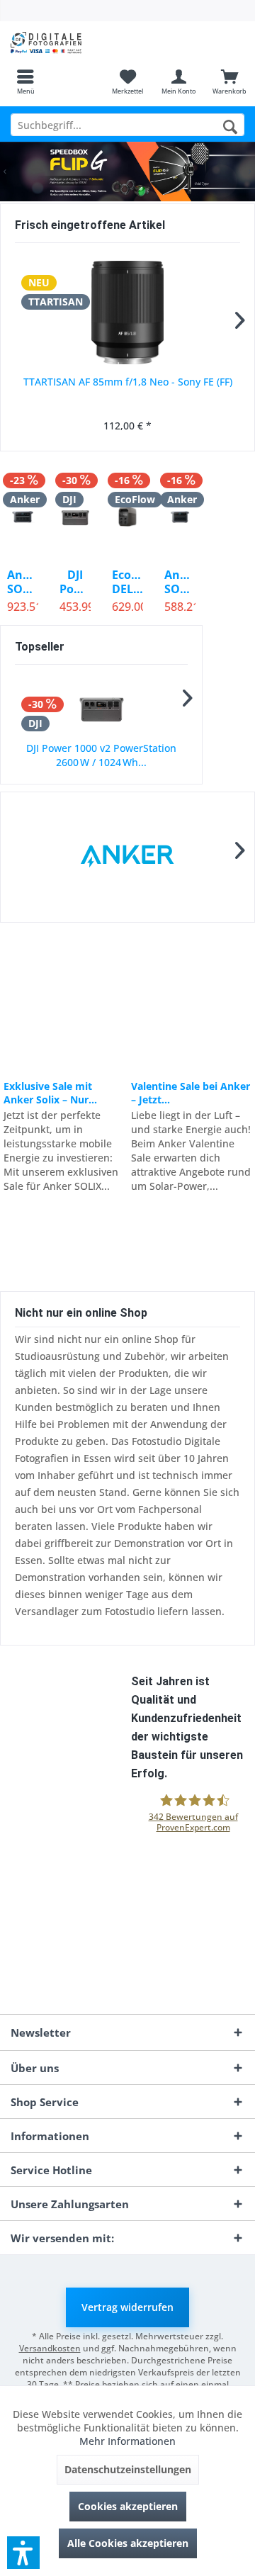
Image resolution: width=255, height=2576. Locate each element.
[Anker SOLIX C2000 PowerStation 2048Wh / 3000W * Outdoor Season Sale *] (23, 517)
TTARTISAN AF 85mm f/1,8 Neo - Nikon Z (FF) (127, 382)
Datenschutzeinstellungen (128, 2469)
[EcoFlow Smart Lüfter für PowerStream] (101, 708)
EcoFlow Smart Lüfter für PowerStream (102, 755)
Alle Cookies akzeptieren (128, 2543)
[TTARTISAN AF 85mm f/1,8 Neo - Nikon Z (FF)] (127, 313)
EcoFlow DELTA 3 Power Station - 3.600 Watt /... (127, 582)
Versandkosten (50, 2348)
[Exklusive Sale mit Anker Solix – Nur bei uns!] (63, 1001)
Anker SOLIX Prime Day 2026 (127, 171)
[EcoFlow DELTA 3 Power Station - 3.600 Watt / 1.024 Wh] (127, 517)
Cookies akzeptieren (128, 2506)
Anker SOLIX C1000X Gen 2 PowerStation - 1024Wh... (180, 582)
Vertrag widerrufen (127, 2307)
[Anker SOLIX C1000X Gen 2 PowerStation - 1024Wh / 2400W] (180, 517)
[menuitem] (25, 81)
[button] (23, 2553)
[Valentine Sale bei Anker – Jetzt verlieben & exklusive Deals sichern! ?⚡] (191, 1001)
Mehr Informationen (127, 2441)
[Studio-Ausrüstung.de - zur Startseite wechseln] (64, 43)
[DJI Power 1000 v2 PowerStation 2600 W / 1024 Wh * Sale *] (75, 517)
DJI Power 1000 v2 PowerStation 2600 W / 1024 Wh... (75, 582)
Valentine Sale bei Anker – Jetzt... (191, 1093)
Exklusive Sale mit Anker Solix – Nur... (50, 1093)
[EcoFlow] (127, 857)
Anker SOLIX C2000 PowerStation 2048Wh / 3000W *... (23, 582)
